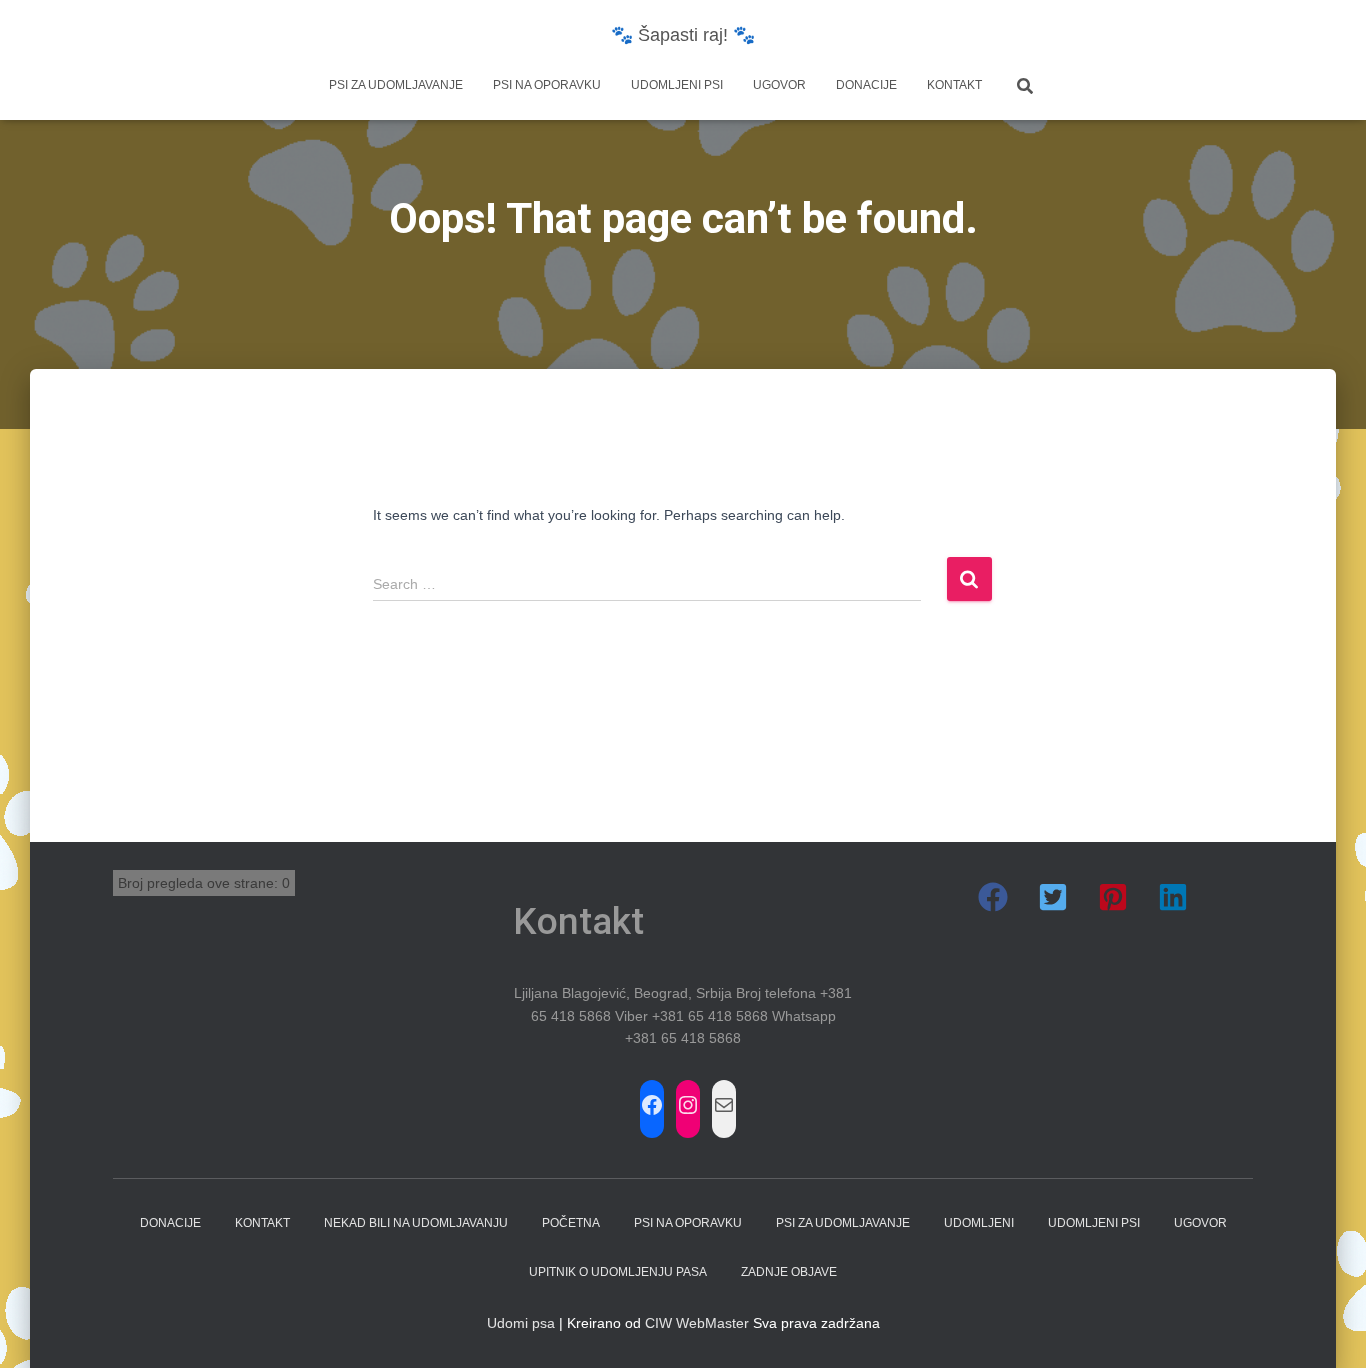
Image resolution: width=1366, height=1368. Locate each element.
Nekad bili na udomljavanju (416, 1223)
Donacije (866, 85)
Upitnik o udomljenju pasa (618, 1272)
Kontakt (954, 85)
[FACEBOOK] (652, 1105)
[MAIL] (724, 1105)
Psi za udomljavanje (396, 85)
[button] (993, 897)
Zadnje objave (789, 1272)
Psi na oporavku (547, 85)
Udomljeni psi (677, 85)
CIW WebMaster (697, 1323)
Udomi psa (521, 1323)
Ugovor (779, 85)
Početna (571, 1223)
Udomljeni (979, 1223)
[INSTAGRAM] (688, 1105)
